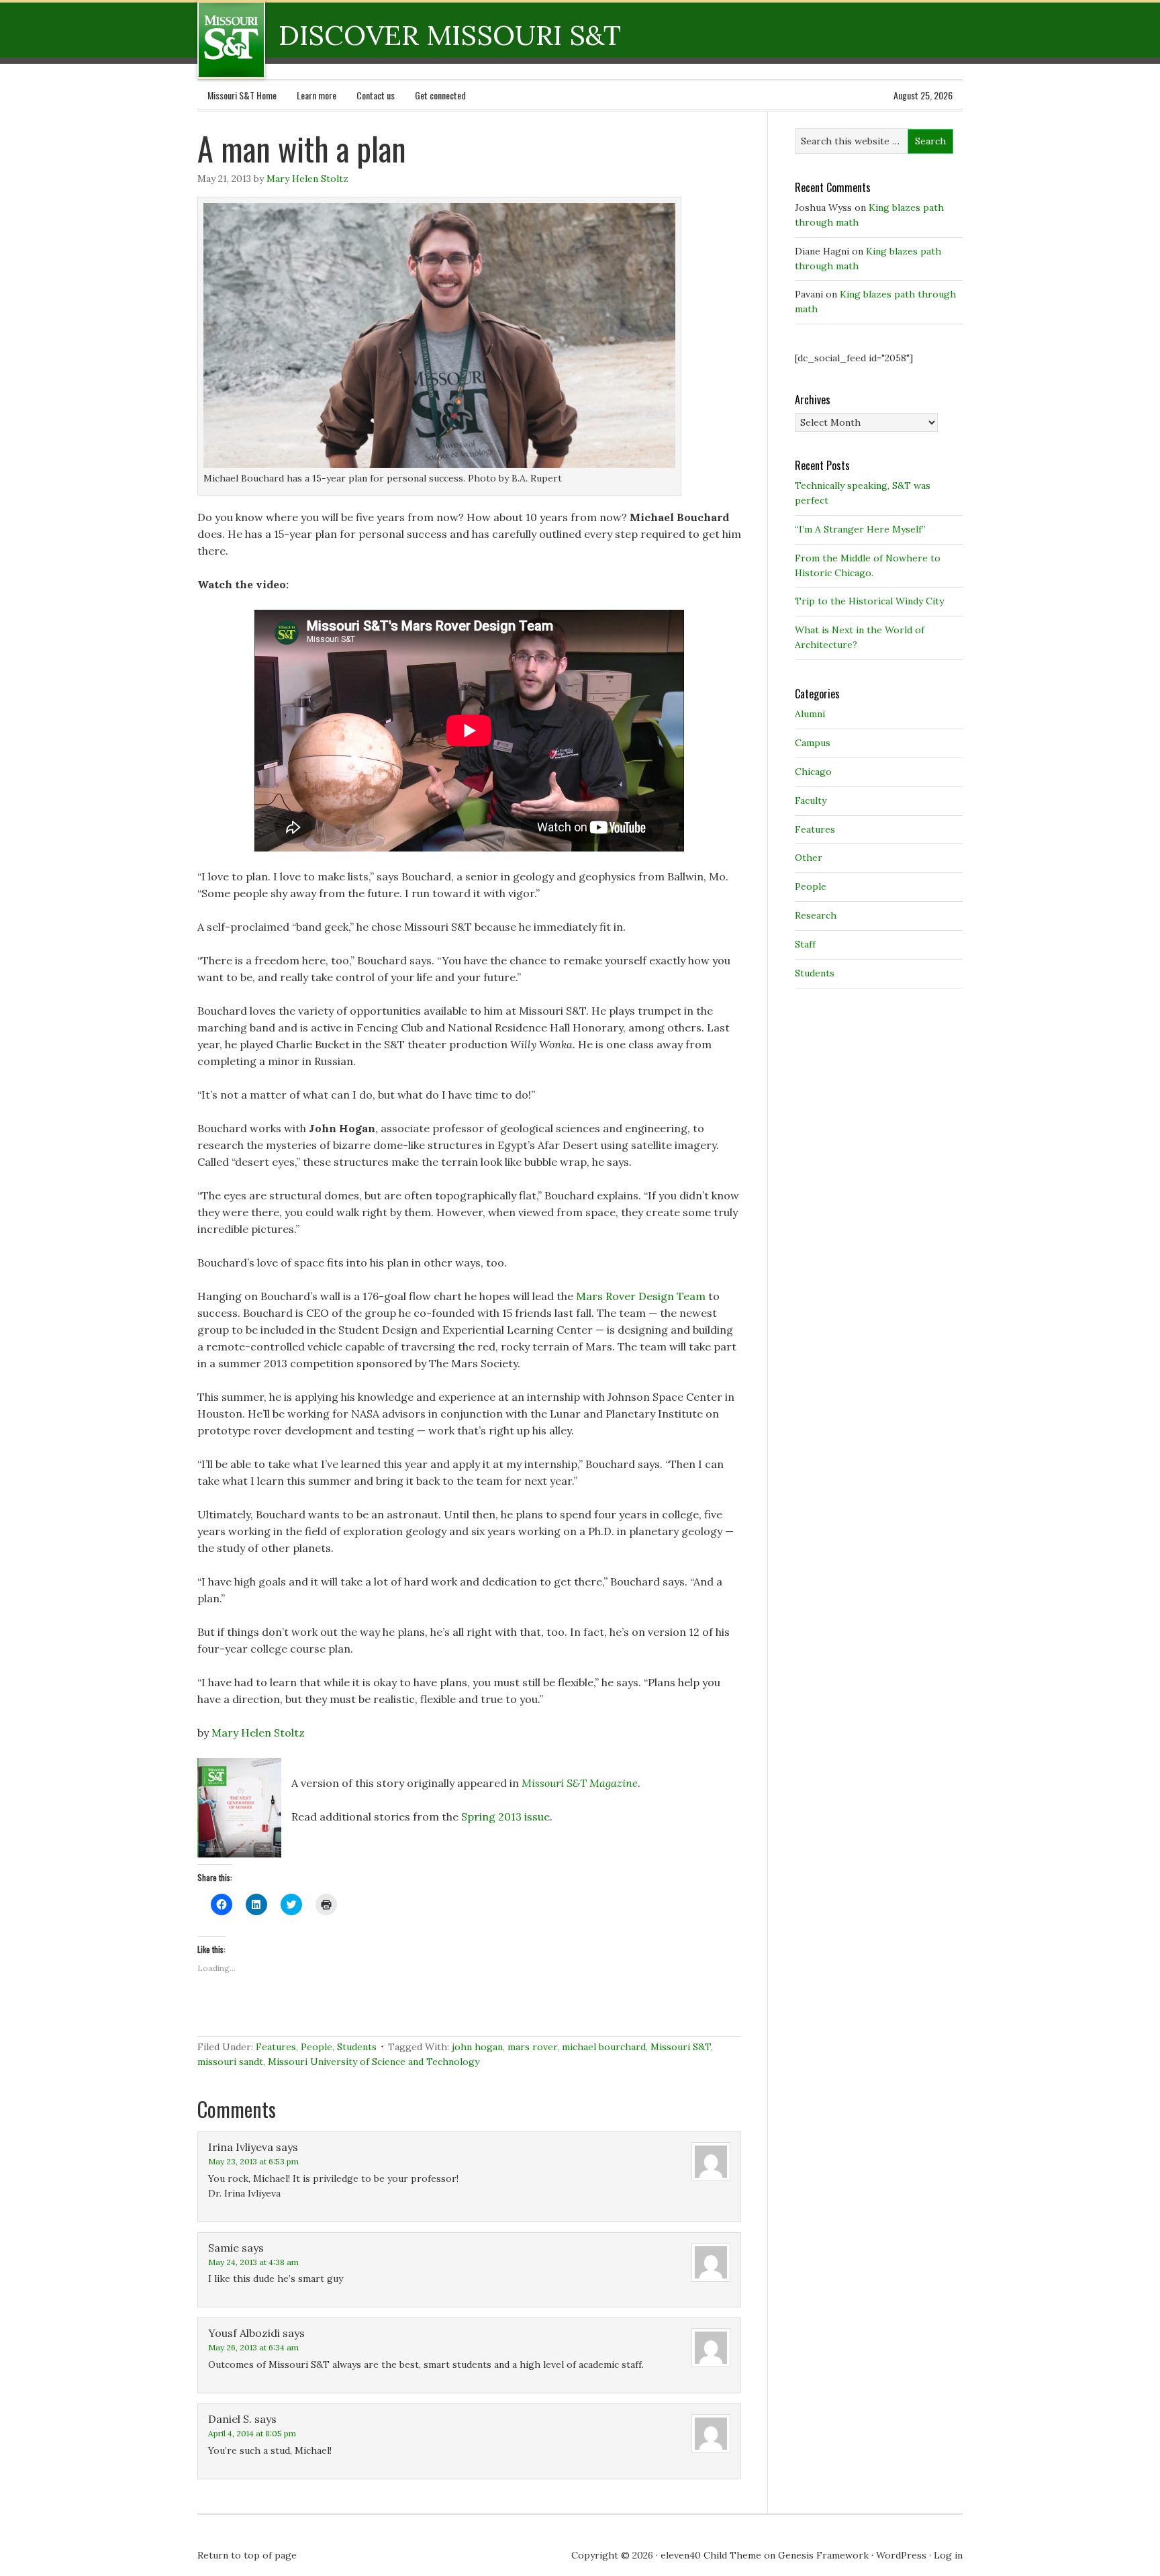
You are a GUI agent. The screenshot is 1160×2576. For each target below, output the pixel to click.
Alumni (810, 714)
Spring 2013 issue (505, 1816)
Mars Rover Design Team (641, 1296)
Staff (805, 944)
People (317, 2047)
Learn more (317, 95)
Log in (948, 2555)
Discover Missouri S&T (286, 40)
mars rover (532, 2047)
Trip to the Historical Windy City (869, 601)
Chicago (813, 772)
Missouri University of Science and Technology (374, 2062)
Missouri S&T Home (242, 95)
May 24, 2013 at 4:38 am (253, 2262)
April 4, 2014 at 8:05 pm (252, 2433)
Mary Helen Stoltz (307, 179)
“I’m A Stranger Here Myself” (860, 529)
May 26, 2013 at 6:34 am (253, 2347)
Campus (813, 743)
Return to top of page (247, 2555)
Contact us (376, 95)
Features (276, 2047)
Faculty (811, 800)
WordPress (901, 2555)
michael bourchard (604, 2047)
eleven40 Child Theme (711, 2555)
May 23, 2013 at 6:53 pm (253, 2161)
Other (809, 858)
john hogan (477, 2047)
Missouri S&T (681, 2047)
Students (357, 2047)
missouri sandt (230, 2062)
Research (816, 915)
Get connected (440, 95)
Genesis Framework (823, 2555)
